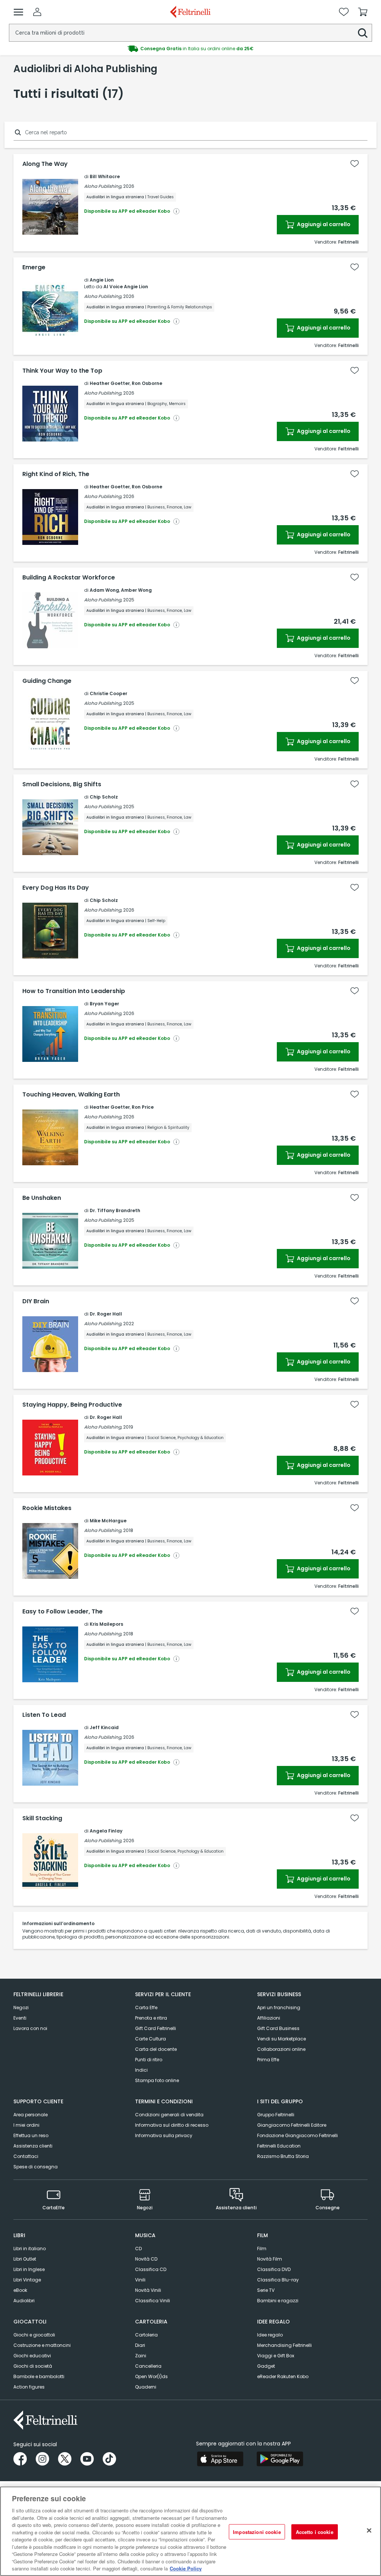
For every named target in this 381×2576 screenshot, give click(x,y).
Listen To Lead (44, 1715)
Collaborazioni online (281, 2049)
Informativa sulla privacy (164, 2135)
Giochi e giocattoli (34, 2335)
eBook (20, 2290)
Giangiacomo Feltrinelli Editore (292, 2125)
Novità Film (270, 2259)
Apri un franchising (279, 2008)
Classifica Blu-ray (278, 2280)
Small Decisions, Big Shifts (62, 784)
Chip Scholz (104, 797)
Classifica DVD (274, 2269)
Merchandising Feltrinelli (284, 2345)
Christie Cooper (108, 693)
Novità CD (146, 2259)
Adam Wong (104, 590)
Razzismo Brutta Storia (283, 2156)
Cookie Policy (186, 2568)
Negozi (21, 2008)
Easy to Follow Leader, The (63, 1612)
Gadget (266, 2366)
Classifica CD (151, 2269)
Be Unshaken (42, 1198)
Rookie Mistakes (47, 1508)
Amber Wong (136, 590)
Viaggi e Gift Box (276, 2356)
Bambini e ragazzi (278, 2301)
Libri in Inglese (29, 2269)
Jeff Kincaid (104, 1727)
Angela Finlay (106, 1831)
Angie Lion (102, 280)
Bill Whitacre (105, 176)
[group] (190, 49)
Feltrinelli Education (279, 2146)
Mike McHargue (108, 1521)
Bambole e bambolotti (39, 2376)
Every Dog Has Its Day (56, 888)
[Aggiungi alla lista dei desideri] (355, 164)
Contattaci (26, 2156)
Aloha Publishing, (103, 186)
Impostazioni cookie (257, 2532)
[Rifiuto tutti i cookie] (369, 2530)
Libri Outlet (25, 2259)
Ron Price (143, 1107)
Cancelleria (148, 2366)
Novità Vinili (148, 2290)
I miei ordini (26, 2125)
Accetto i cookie (315, 2532)
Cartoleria (146, 2335)
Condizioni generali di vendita (169, 2115)
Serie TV (266, 2290)
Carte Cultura (151, 2039)
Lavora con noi (30, 2028)
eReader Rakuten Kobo (283, 2376)
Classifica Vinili (153, 2301)
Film (262, 2249)
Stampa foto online (157, 2080)
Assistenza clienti (33, 2146)
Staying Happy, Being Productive (72, 1405)
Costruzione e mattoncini (42, 2345)
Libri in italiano (30, 2249)
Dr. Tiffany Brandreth (115, 1210)
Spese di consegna (36, 2167)
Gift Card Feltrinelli (156, 2028)
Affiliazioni (269, 2018)
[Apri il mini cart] (363, 12)
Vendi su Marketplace (281, 2039)
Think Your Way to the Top (62, 371)
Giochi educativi (32, 2356)
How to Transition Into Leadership (74, 991)
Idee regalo (270, 2335)
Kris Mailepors (106, 1624)
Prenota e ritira (151, 2018)
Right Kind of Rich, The (56, 474)
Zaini (141, 2356)
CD (138, 2249)
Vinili (140, 2280)
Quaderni (146, 2387)
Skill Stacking (42, 1818)
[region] (190, 2531)
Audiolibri (24, 2301)
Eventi (20, 2018)
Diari (140, 2345)
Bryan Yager (104, 1004)
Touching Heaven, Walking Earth (71, 1095)
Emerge (34, 267)
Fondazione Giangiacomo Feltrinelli (297, 2135)
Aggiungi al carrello (323, 224)
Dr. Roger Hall (106, 1314)
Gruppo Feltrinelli (276, 2115)
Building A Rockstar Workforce (69, 578)
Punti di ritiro (149, 2060)
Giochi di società (33, 2366)
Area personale (31, 2115)
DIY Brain (36, 1301)
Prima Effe (268, 2060)
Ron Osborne (147, 383)
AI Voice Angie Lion (126, 287)
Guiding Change (47, 681)
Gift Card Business (278, 2028)
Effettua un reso (31, 2135)
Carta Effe (146, 2008)
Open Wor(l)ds (151, 2376)
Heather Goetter (110, 383)
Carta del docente (156, 2049)
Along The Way (45, 164)
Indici (141, 2070)
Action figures (29, 2387)
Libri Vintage (27, 2280)
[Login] (37, 12)
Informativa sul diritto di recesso (172, 2125)
